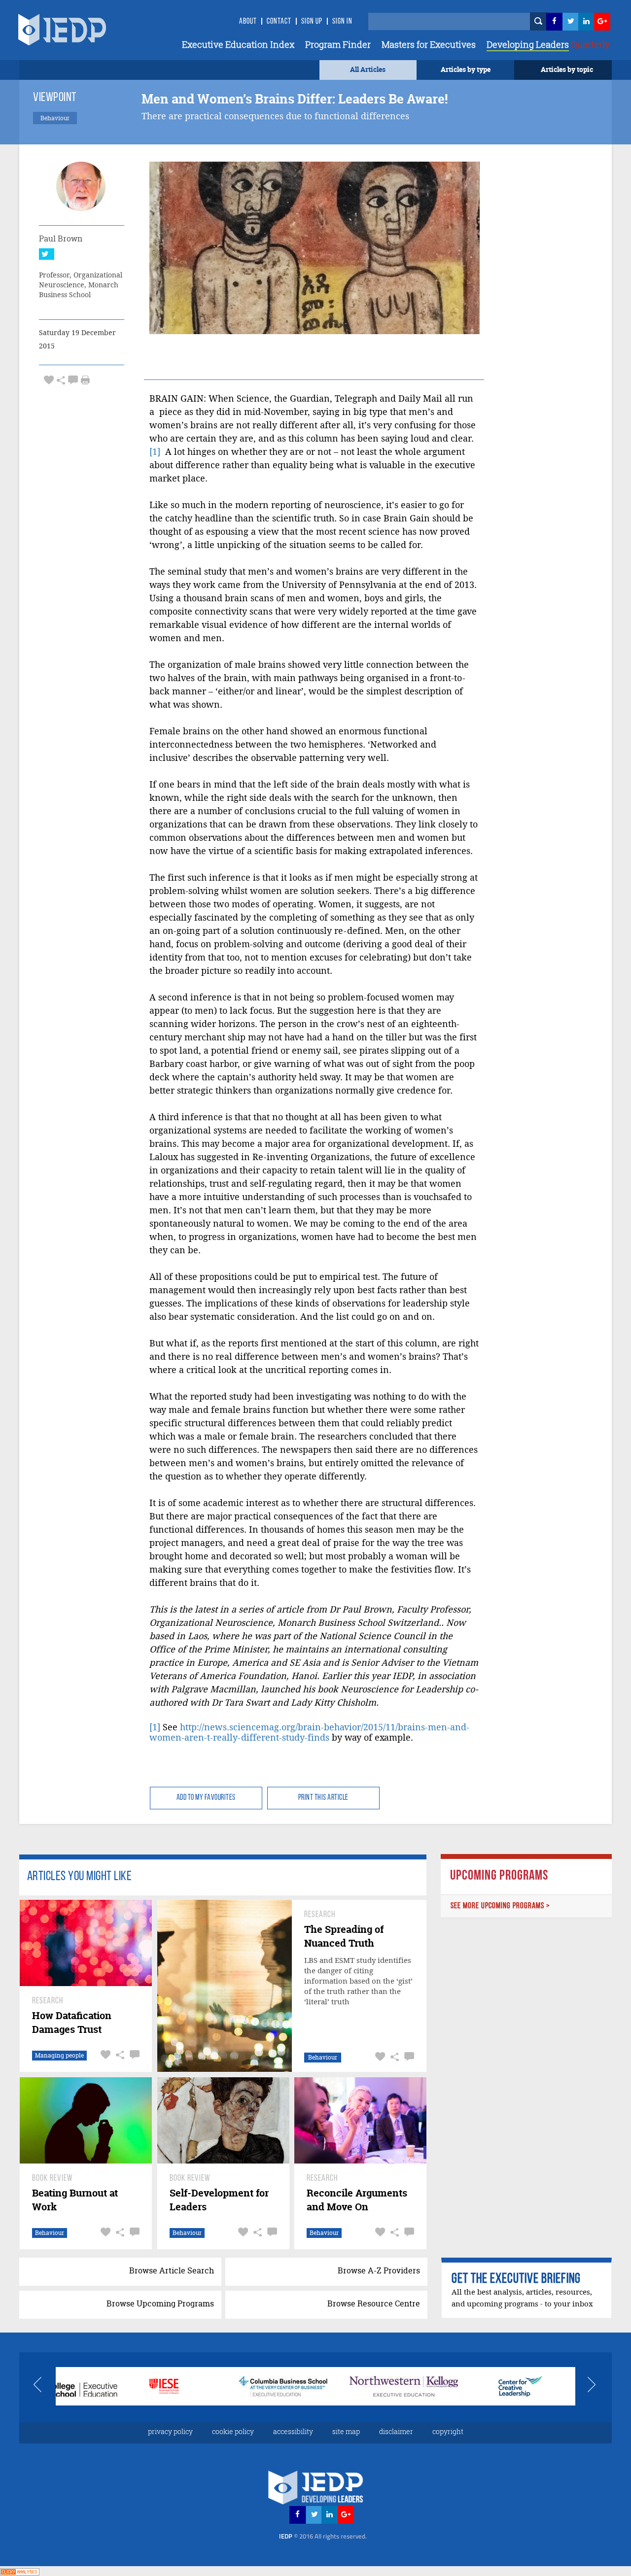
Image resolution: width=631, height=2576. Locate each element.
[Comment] (73, 380)
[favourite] (49, 380)
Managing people (59, 2055)
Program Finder (338, 44)
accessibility (293, 2431)
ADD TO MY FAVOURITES (206, 1798)
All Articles (368, 69)
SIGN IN (342, 22)
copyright (448, 2431)
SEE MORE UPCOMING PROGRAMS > (500, 1906)
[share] (61, 380)
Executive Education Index (238, 44)
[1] (155, 452)
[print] (85, 380)
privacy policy (170, 2431)
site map (346, 2431)
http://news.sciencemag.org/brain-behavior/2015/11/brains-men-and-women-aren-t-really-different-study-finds (309, 1732)
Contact (279, 22)
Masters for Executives (429, 44)
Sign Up (312, 22)
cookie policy (233, 2431)
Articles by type (466, 69)
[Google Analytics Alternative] (20, 2571)
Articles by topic (567, 69)
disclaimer (396, 2431)
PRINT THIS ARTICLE (323, 1798)
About (248, 22)
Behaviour (323, 2057)
